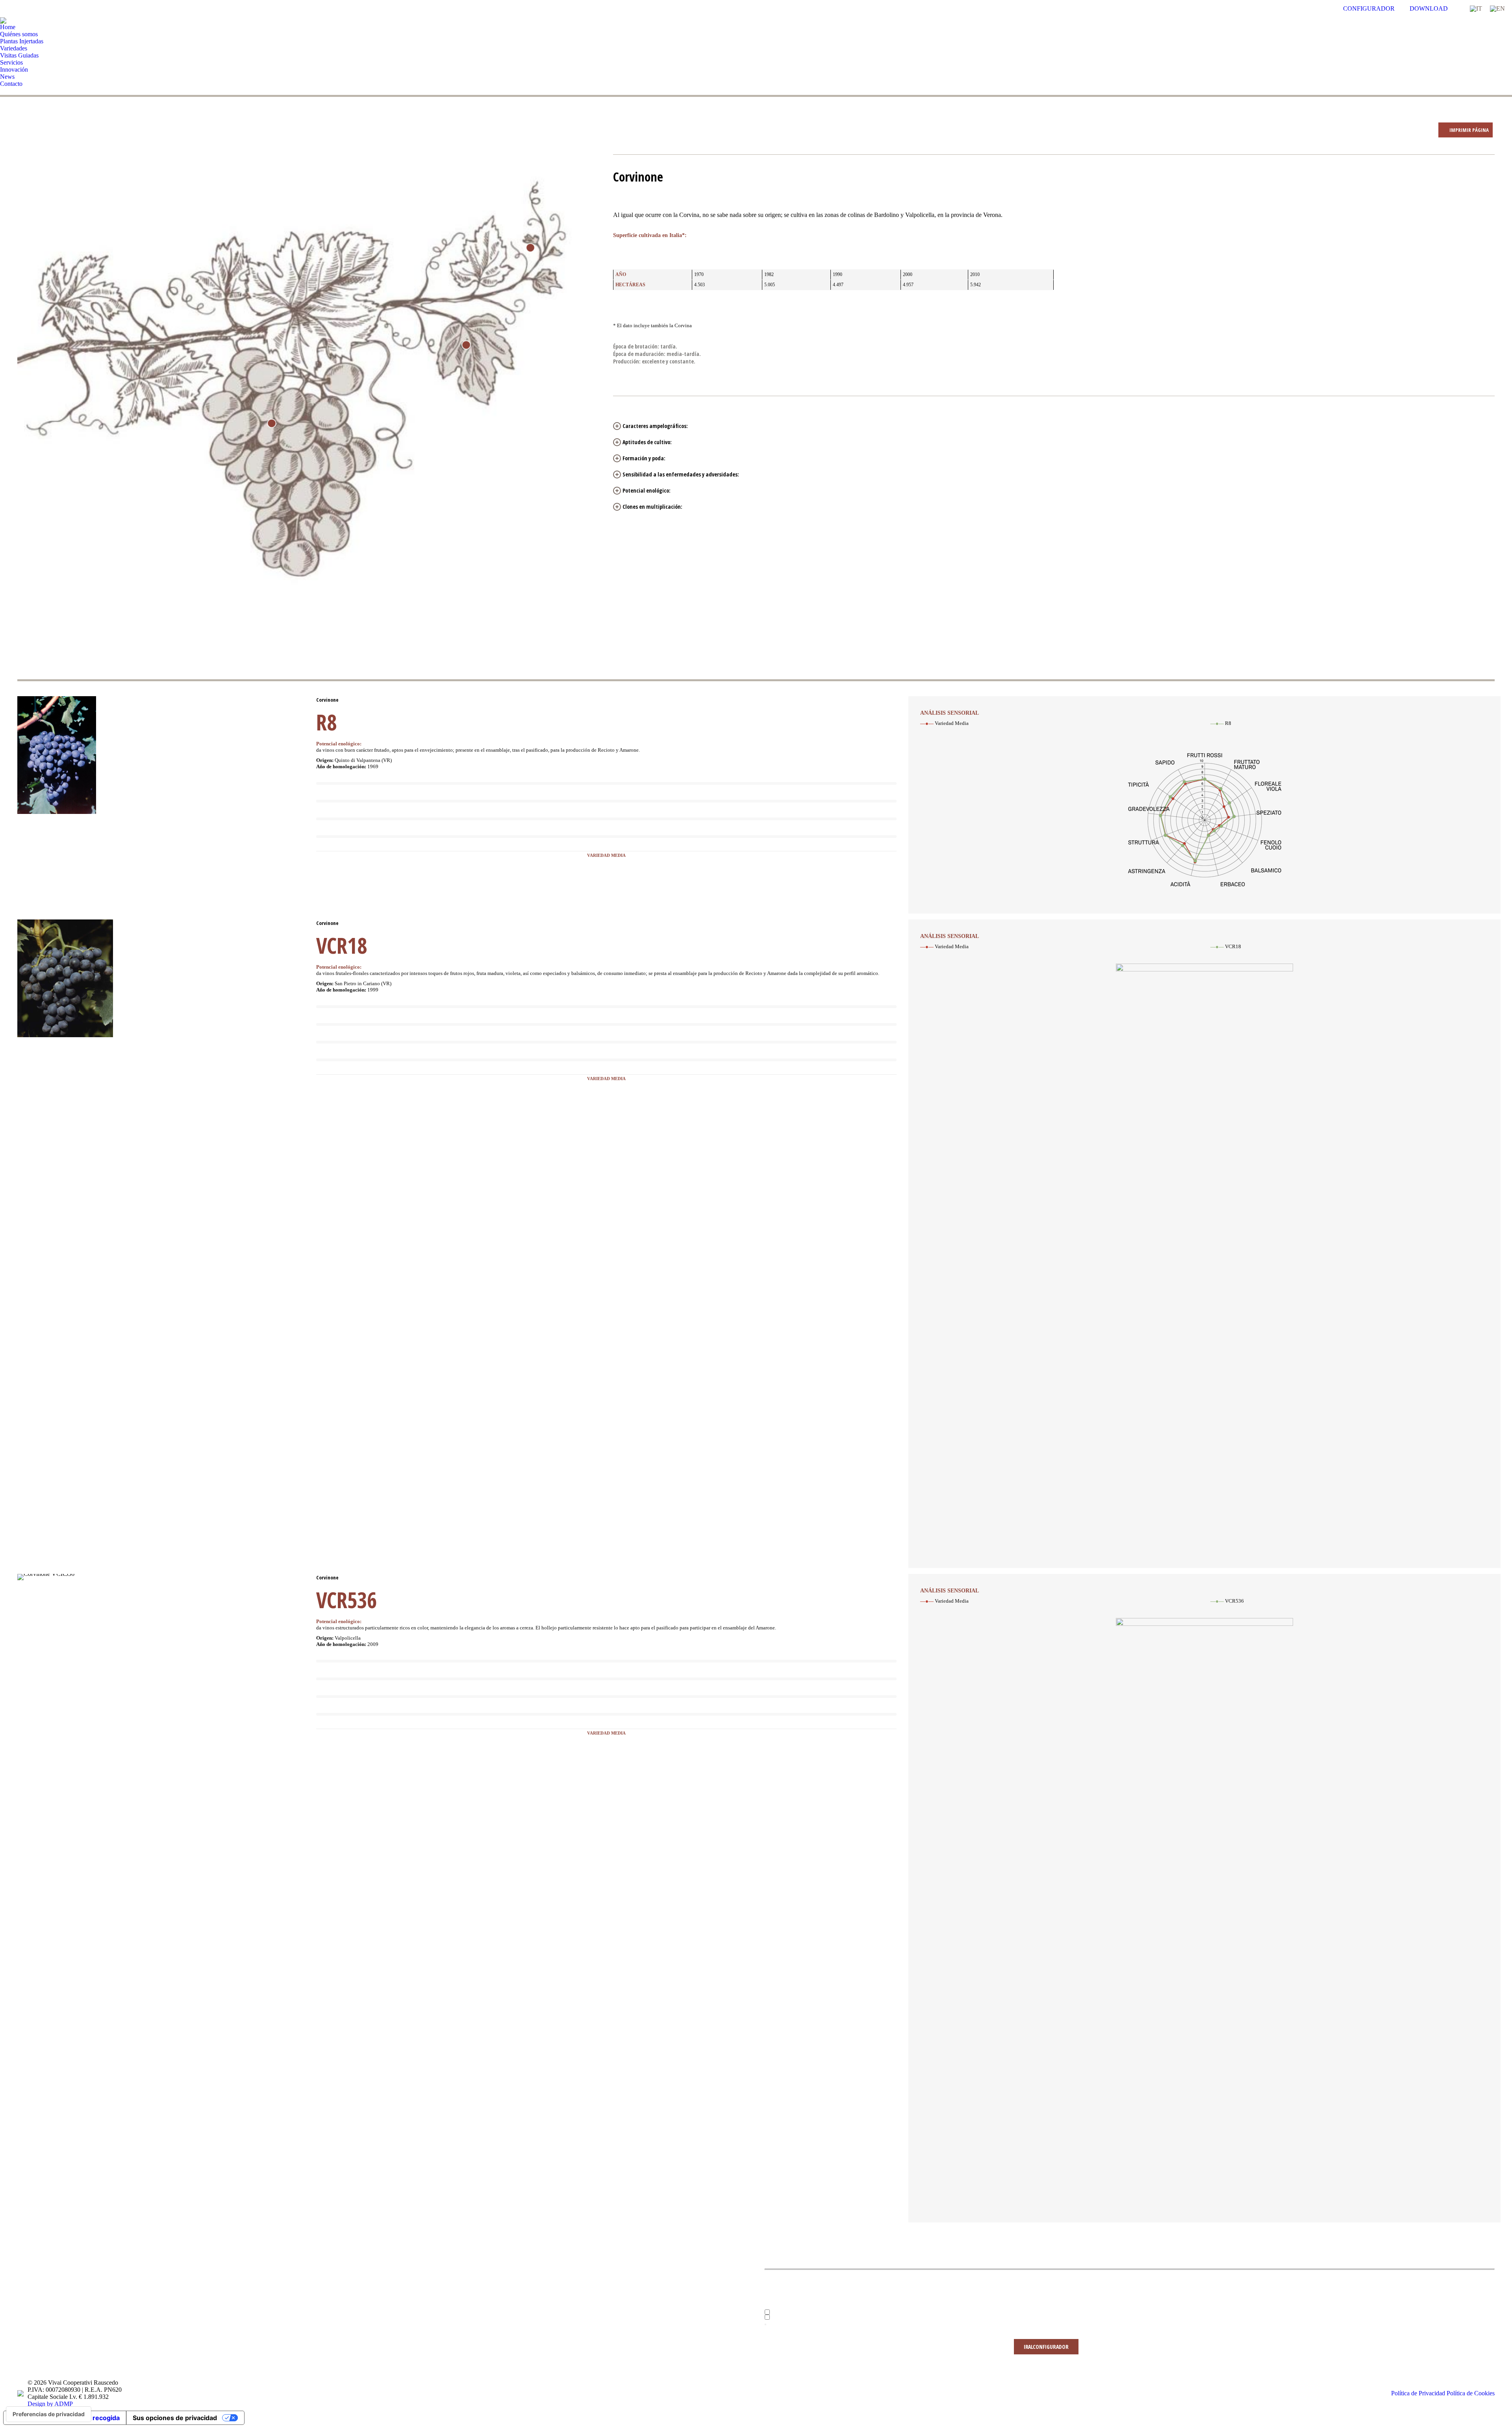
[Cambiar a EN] (1497, 9)
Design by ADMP (50, 2404)
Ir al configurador (1046, 2347)
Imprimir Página (1468, 130)
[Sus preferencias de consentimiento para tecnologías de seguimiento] (49, 2414)
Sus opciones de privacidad (175, 2418)
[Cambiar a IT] (1476, 9)
